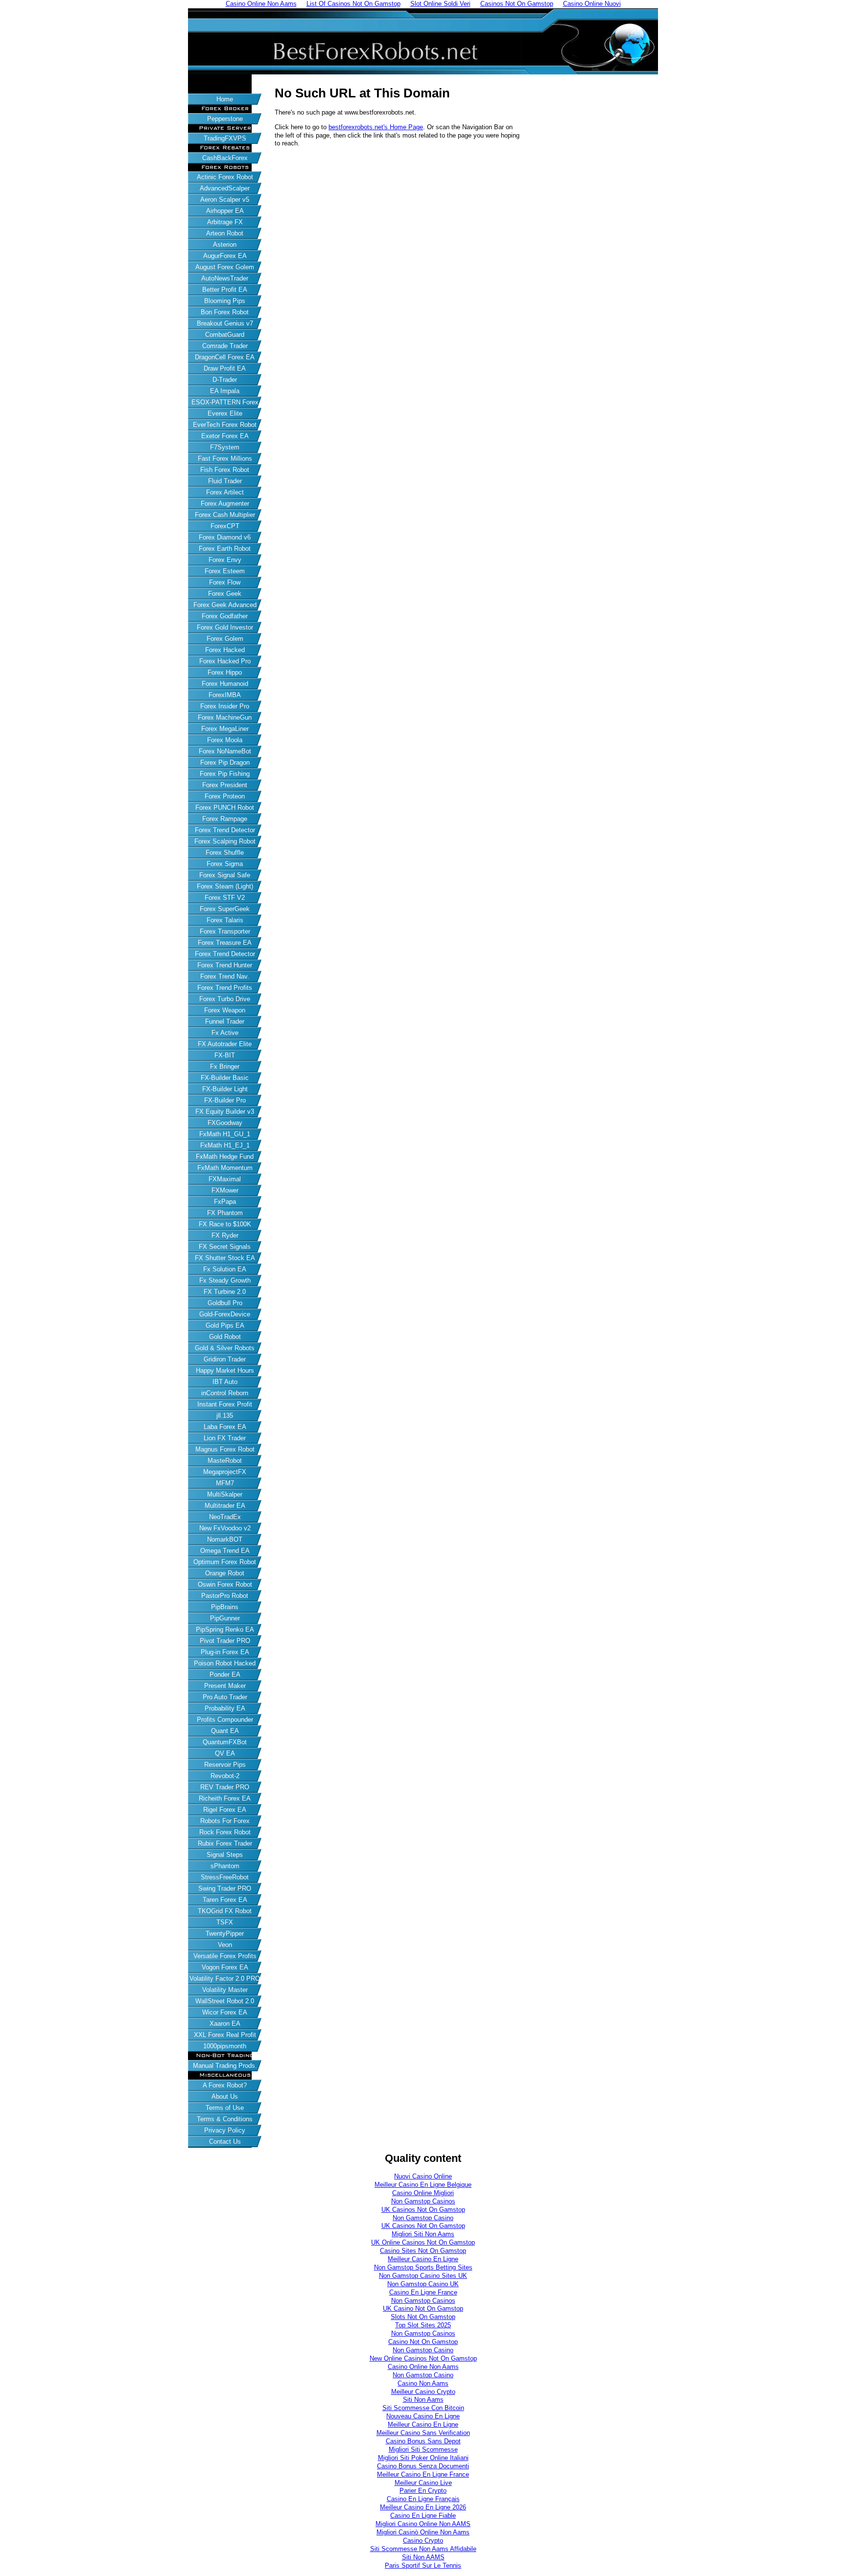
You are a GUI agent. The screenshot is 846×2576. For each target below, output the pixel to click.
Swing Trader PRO (225, 1888)
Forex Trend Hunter (225, 965)
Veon (225, 1945)
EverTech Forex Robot (225, 425)
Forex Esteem (225, 571)
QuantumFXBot (225, 1742)
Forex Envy (225, 560)
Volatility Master (225, 1990)
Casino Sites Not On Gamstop (423, 2251)
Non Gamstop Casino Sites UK (423, 2276)
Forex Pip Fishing (225, 774)
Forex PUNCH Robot (225, 808)
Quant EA (225, 1731)
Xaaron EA (225, 2024)
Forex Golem (225, 639)
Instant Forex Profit (225, 1404)
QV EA (225, 1753)
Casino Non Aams (423, 2383)
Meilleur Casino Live (423, 2483)
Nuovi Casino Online (423, 2176)
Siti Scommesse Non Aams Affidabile (423, 2549)
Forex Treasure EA (225, 943)
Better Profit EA (225, 290)
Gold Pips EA (225, 1325)
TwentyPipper (225, 1933)
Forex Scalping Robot (225, 841)
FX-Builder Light (225, 1089)
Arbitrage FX (225, 222)
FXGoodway (225, 1123)
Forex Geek (225, 594)
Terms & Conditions (225, 2119)
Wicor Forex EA (225, 2012)
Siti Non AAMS (423, 2557)
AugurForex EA (225, 256)
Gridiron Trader (225, 1359)
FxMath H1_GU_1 (225, 1134)
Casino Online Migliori (423, 2193)
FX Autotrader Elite (225, 1044)
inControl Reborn (225, 1393)
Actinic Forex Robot (225, 177)
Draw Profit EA (225, 368)
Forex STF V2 (225, 898)
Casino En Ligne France (423, 2292)
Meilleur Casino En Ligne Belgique (423, 2185)
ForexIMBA (225, 695)
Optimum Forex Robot (225, 1562)
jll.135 (225, 1416)
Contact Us (225, 2142)
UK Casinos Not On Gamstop (423, 2210)
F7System (225, 447)
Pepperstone (225, 119)
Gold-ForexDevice (225, 1314)
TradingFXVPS (225, 138)
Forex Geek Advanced (225, 605)
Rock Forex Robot (225, 1832)
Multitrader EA (225, 1506)
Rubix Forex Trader (225, 1843)
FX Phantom (225, 1213)
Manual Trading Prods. (225, 2066)
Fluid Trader (225, 481)
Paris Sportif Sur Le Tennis (423, 2565)
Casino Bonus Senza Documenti (423, 2466)
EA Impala (225, 391)
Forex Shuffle (225, 853)
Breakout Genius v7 (225, 323)
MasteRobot (225, 1461)
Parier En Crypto (423, 2491)
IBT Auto (225, 1382)
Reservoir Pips (225, 1765)
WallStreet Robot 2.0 (225, 2001)
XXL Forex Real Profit (225, 2035)
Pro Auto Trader (225, 1697)
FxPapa (225, 1202)
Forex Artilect (225, 492)
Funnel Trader (225, 1021)
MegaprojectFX (225, 1472)
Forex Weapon (225, 1010)
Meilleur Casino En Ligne (423, 2259)
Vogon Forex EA (225, 1967)
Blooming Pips (225, 301)
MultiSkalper (225, 1494)
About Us (225, 2096)
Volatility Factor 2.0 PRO (225, 1979)
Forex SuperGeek (225, 909)
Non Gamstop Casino (423, 2218)
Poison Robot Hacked (225, 1663)
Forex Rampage (225, 819)
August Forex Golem (225, 267)
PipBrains (225, 1607)
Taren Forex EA (225, 1900)
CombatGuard (225, 335)
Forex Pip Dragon (225, 762)
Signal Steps (225, 1855)
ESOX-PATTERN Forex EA (225, 403)
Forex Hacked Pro (225, 661)
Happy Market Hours (225, 1370)
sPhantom (225, 1866)
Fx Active (225, 1033)
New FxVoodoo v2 (225, 1528)
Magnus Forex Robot (225, 1449)
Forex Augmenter (225, 503)
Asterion (225, 245)
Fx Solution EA (225, 1269)
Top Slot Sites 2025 (423, 2325)
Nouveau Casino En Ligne (423, 2416)
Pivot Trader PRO (225, 1641)
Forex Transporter (225, 931)
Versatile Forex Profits (225, 1956)
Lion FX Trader (225, 1438)
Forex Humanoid (225, 684)
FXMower (225, 1190)
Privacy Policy (225, 2130)
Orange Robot (225, 1573)
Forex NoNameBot (225, 751)
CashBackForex (225, 158)
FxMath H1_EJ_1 (225, 1145)
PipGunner (225, 1618)
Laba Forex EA (225, 1427)
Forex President (225, 785)
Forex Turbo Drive (225, 999)
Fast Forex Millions (225, 458)
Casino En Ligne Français (423, 2499)
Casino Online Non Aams (423, 2367)
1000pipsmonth (225, 2046)
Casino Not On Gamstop (423, 2342)
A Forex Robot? (225, 2085)
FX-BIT (225, 1055)
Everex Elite (225, 413)
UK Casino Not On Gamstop (423, 2308)
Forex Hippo (225, 672)
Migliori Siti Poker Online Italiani (423, 2458)
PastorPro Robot (225, 1596)
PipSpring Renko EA (225, 1629)
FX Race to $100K (225, 1224)
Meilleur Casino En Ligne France (423, 2474)
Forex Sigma (225, 864)
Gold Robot (225, 1337)
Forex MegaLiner (225, 729)
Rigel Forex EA (225, 1810)
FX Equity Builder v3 (225, 1112)
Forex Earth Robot (225, 549)
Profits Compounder (225, 1720)
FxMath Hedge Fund (225, 1157)
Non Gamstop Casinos (423, 2201)
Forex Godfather (225, 616)
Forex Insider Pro (225, 706)
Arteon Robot (225, 233)
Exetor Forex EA (225, 436)
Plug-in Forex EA (225, 1652)
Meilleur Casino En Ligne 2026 (423, 2507)
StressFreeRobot (225, 1877)
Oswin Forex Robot (225, 1584)
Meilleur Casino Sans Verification (423, 2433)
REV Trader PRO (225, 1787)
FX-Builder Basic (225, 1078)
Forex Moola (225, 740)
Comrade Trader (225, 346)
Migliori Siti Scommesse (423, 2449)
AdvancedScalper (225, 188)
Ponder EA (225, 1674)
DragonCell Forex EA (225, 357)
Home (225, 99)
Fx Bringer (225, 1066)
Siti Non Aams (423, 2400)
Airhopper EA (225, 211)
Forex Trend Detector (225, 830)
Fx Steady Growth (225, 1280)
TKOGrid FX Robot (225, 1911)
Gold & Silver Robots (225, 1348)
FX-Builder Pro (225, 1100)
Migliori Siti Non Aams (423, 2234)
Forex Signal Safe (225, 875)
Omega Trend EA (225, 1551)
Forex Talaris (225, 920)
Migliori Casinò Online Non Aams (423, 2532)
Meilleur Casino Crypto (423, 2392)
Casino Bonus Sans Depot (423, 2441)
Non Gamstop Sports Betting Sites (423, 2267)
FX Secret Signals (225, 1247)
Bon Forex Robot (225, 312)
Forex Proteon (225, 796)
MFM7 (225, 1483)
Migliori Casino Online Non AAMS (423, 2524)
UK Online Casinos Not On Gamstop (423, 2242)
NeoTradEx (225, 1517)
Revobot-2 (225, 1776)
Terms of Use (225, 2108)
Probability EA (225, 1708)
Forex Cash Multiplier (225, 515)
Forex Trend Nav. (225, 976)
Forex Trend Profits (225, 988)
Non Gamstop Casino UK (423, 2284)
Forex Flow (225, 582)
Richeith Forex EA (225, 1798)
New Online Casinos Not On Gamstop (423, 2358)
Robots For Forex (225, 1821)
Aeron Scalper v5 (225, 199)
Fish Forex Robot (225, 470)
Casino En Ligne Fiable (423, 2516)
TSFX (225, 1922)
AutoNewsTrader (225, 278)
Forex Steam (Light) (225, 886)
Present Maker (225, 1686)
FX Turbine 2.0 (225, 1292)
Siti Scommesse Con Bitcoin (423, 2408)
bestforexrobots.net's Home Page (376, 127)
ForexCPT (225, 526)
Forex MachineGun (225, 717)
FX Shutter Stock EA (225, 1258)
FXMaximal (225, 1179)
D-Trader (225, 380)
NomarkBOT (225, 1539)
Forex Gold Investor (225, 627)
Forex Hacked (225, 650)
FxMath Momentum (225, 1168)
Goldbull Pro (225, 1303)
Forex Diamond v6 (225, 537)
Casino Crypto (423, 2541)
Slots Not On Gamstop (423, 2317)
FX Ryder (225, 1235)
